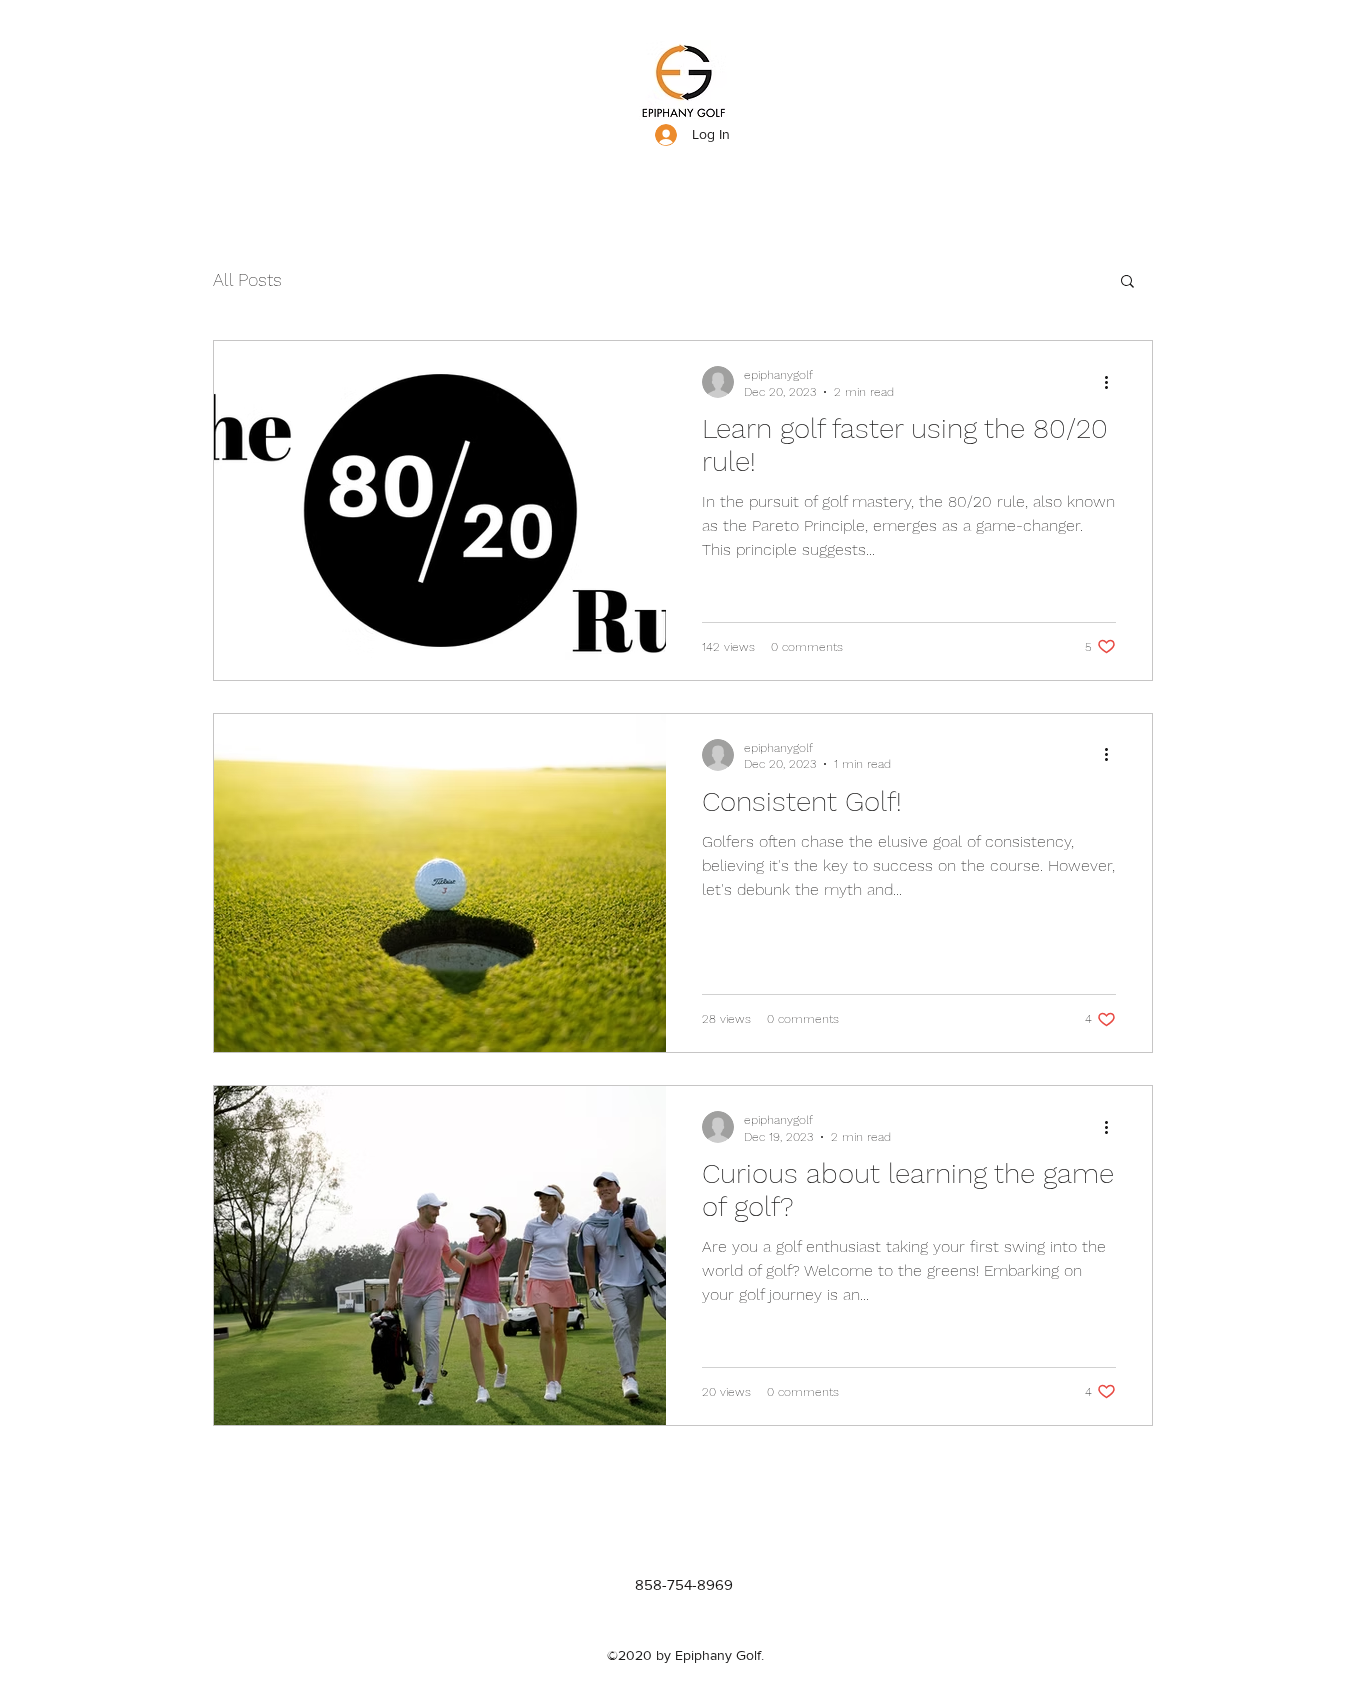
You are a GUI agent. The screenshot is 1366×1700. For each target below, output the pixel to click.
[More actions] (1113, 382)
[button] (1127, 282)
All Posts (247, 279)
